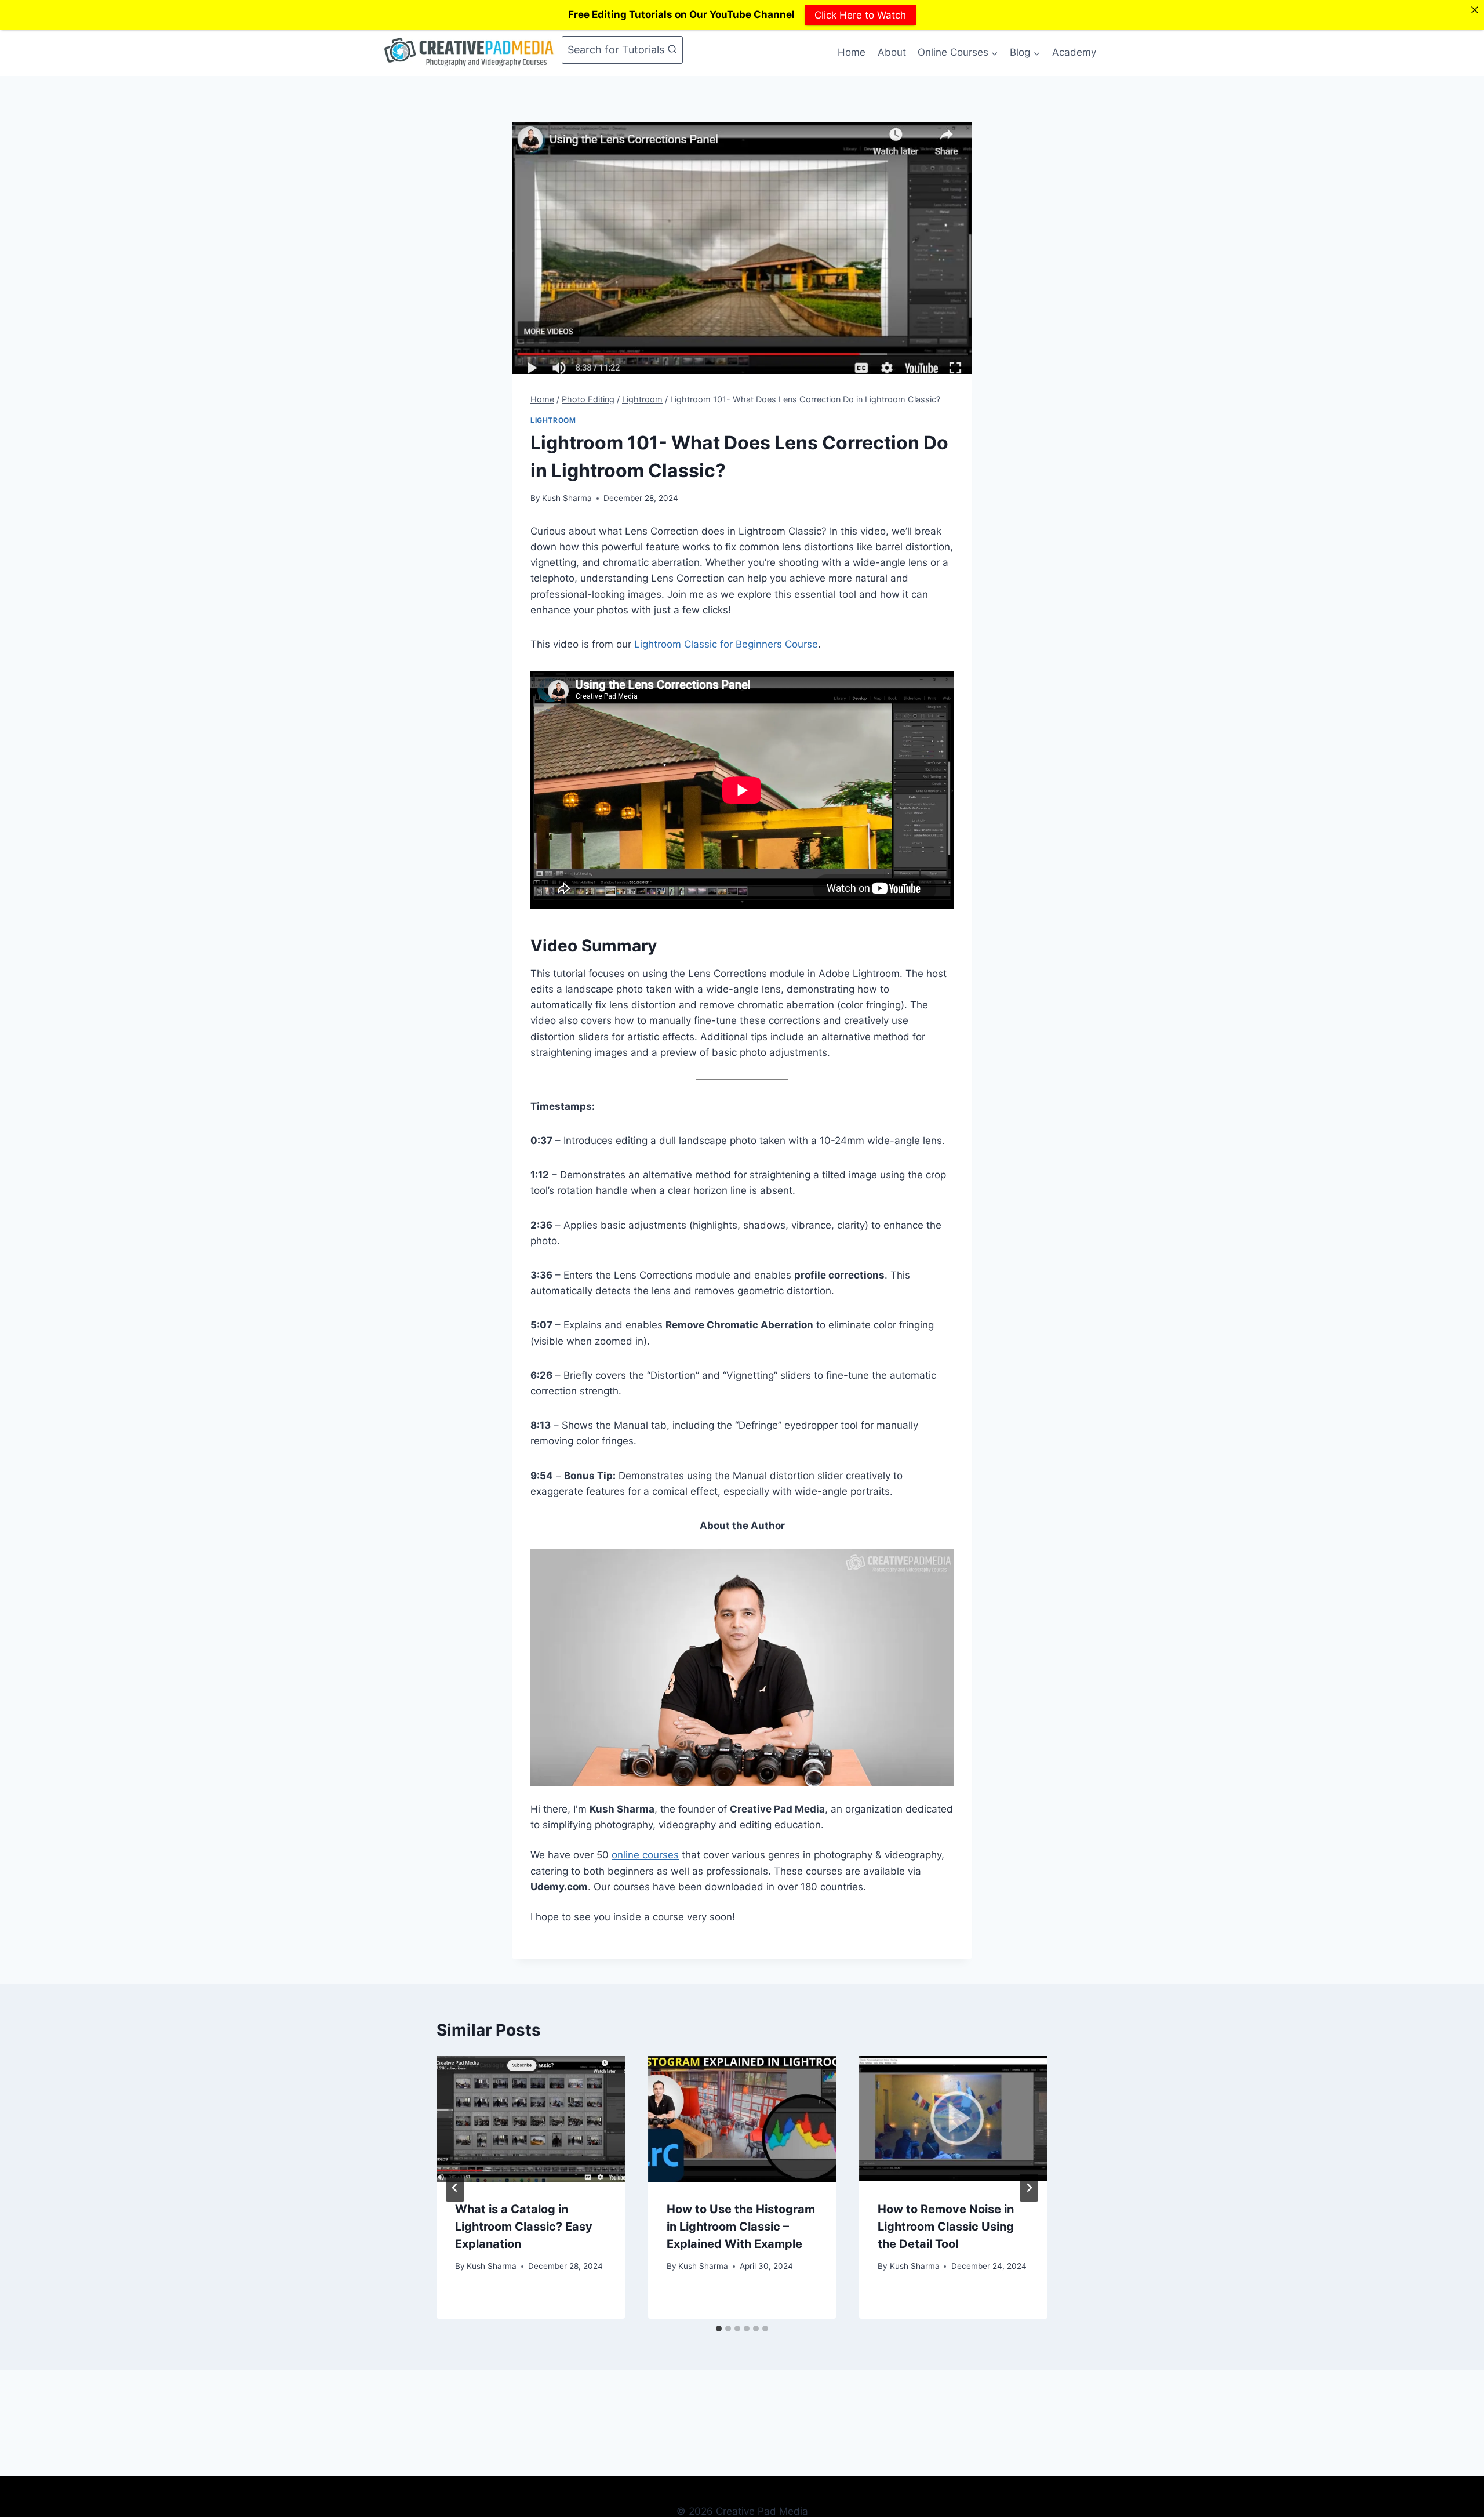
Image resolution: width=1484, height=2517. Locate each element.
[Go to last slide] (455, 2188)
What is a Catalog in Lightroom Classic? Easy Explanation (524, 2227)
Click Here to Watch (860, 14)
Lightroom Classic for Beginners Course (726, 644)
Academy (1074, 52)
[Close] (1474, 10)
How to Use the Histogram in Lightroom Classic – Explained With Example (741, 2227)
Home (852, 52)
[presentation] (531, 2119)
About (892, 52)
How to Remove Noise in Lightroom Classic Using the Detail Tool (946, 2227)
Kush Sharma (567, 498)
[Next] (1029, 2188)
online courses (645, 1855)
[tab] (719, 2329)
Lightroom (553, 420)
